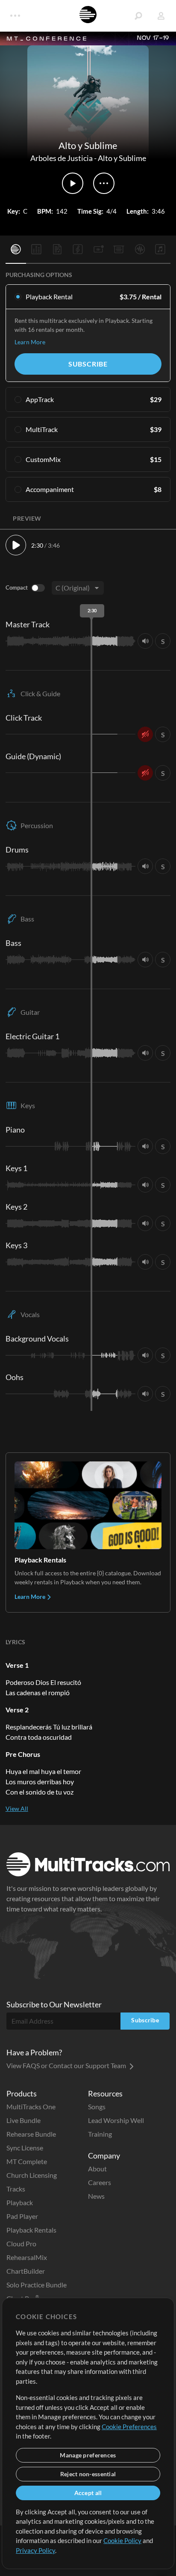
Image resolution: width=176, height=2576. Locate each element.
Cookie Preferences (129, 2427)
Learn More (30, 342)
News (96, 2196)
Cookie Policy (122, 2540)
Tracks (16, 2189)
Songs (97, 2106)
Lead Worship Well (116, 2120)
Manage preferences (88, 2455)
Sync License (25, 2148)
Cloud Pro (21, 2244)
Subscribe (88, 364)
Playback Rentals (31, 2230)
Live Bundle (23, 2120)
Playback (20, 2202)
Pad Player (22, 2216)
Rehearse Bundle (31, 2134)
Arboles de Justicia (62, 158)
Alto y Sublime (122, 158)
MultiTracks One (31, 2106)
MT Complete (27, 2161)
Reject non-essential (88, 2474)
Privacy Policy (35, 2550)
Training (100, 2134)
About (97, 2169)
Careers (100, 2182)
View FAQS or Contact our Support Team (67, 2065)
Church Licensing (32, 2175)
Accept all (88, 2493)
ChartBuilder (26, 2271)
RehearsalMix (27, 2257)
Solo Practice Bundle (37, 2285)
